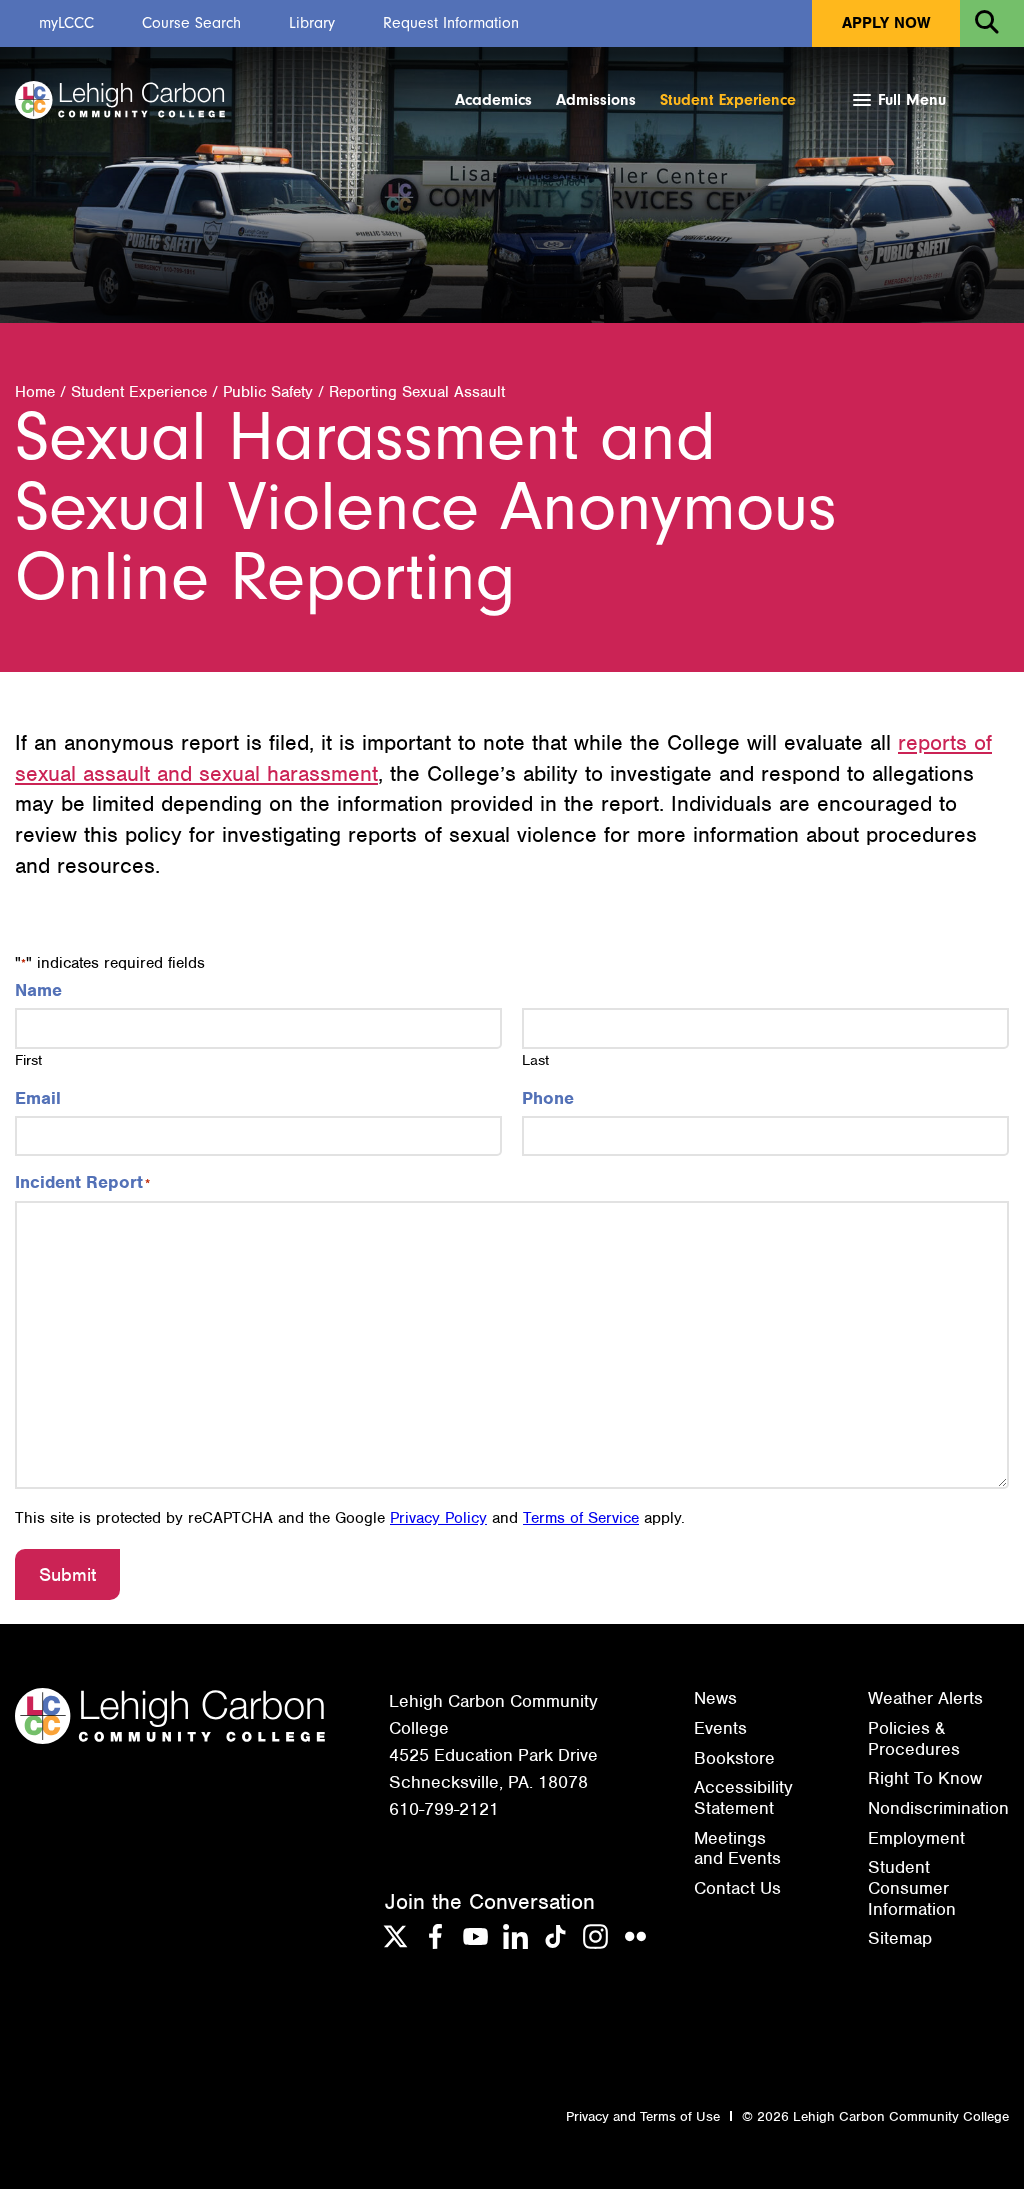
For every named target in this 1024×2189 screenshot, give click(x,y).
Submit (67, 1574)
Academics (493, 100)
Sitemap (900, 1938)
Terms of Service (581, 1518)
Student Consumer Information (912, 1887)
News (715, 1698)
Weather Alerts (925, 1698)
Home (35, 392)
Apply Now (886, 23)
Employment (916, 1838)
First (28, 1060)
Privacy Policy (438, 1518)
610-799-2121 (444, 1809)
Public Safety (268, 392)
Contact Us (737, 1888)
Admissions (596, 100)
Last (535, 1060)
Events (720, 1728)
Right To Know (925, 1778)
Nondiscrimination (938, 1808)
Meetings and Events (737, 1848)
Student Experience (728, 100)
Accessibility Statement (743, 1797)
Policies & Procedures (914, 1738)
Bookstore (734, 1758)
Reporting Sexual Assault (417, 392)
